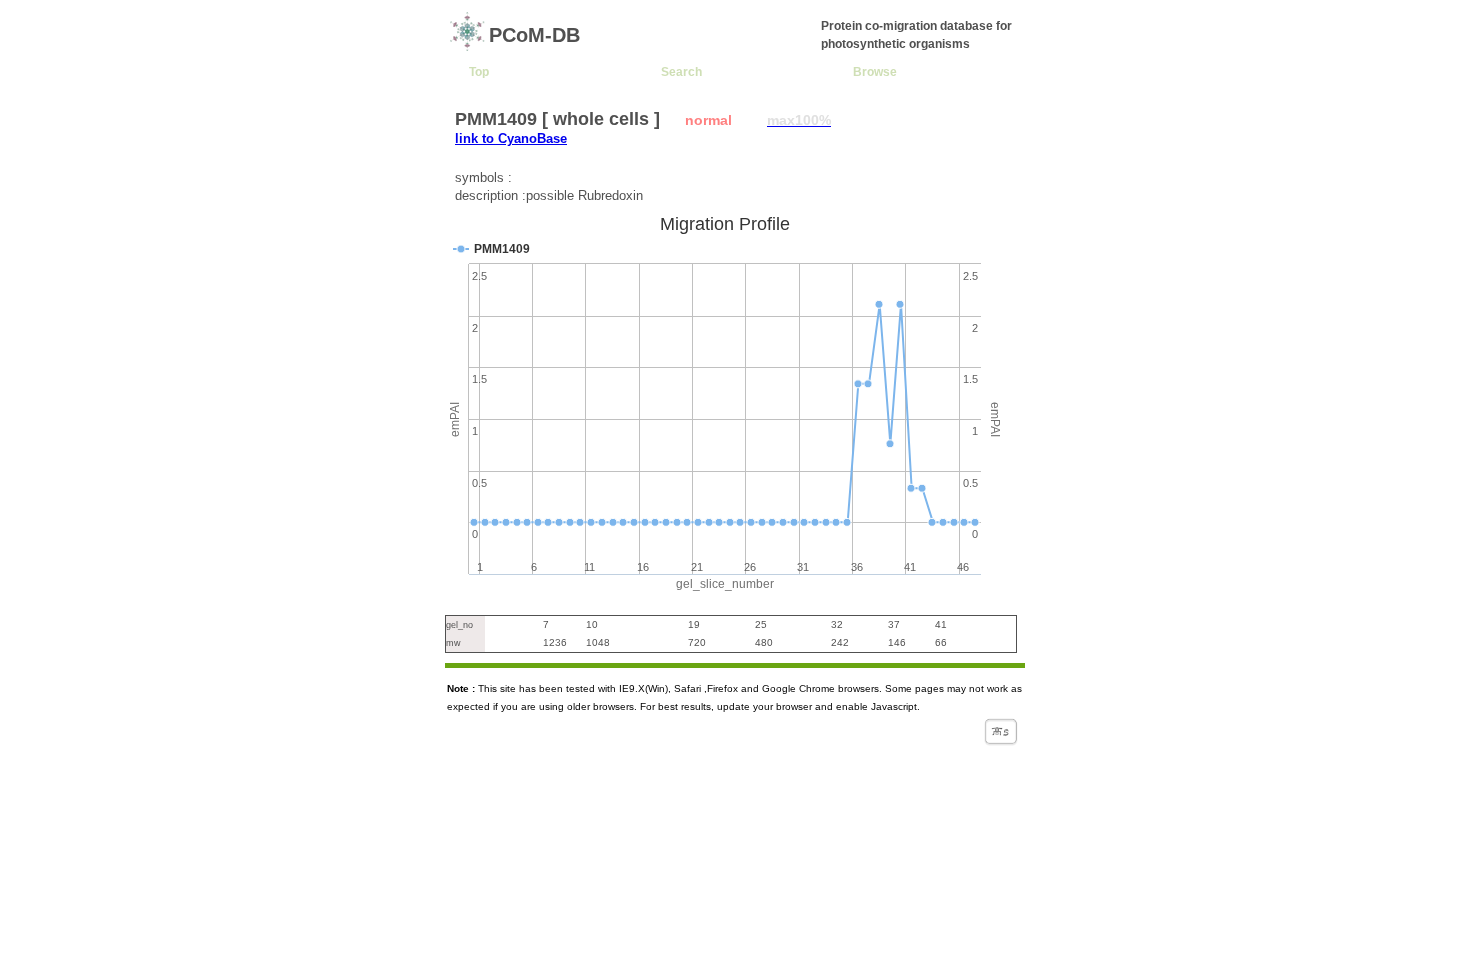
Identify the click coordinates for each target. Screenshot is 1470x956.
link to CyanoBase (511, 138)
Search (681, 71)
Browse (875, 71)
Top (479, 71)
